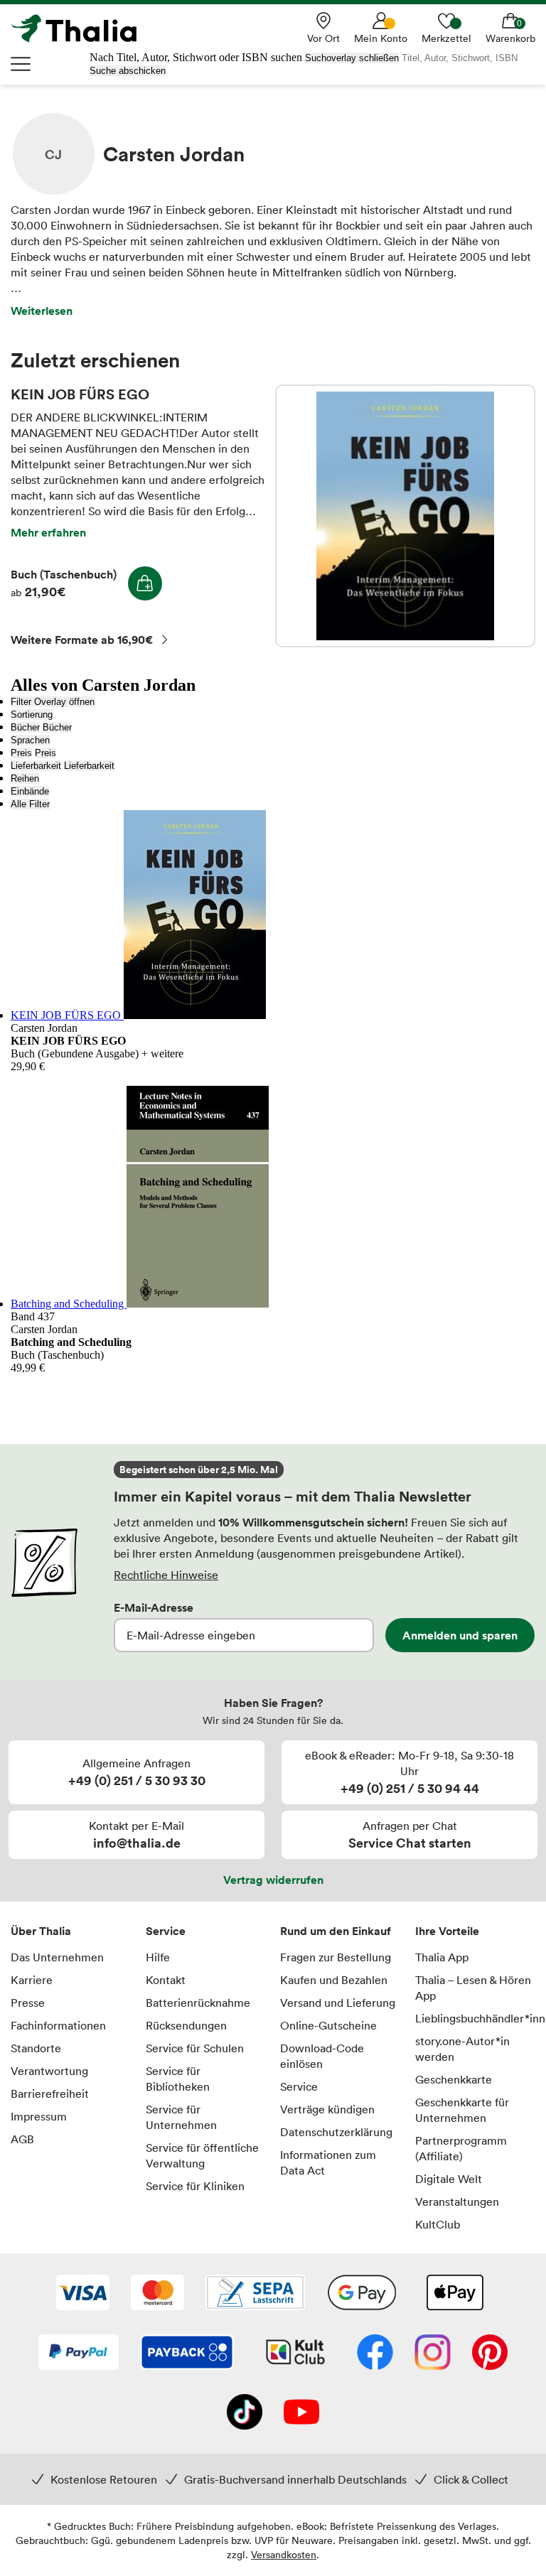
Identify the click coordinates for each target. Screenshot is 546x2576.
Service (166, 1931)
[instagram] (433, 2354)
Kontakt (166, 1980)
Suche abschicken (128, 71)
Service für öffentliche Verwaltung (202, 2155)
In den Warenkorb (145, 583)
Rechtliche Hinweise (166, 1575)
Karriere (32, 1980)
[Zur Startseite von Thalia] (82, 28)
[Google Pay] (362, 2294)
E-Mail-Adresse (154, 1607)
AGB (22, 2139)
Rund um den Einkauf (336, 1931)
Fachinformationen (58, 2025)
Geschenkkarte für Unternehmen (462, 2110)
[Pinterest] (490, 2354)
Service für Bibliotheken (178, 2079)
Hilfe (158, 1957)
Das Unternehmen (57, 1957)
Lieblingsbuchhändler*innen (476, 2018)
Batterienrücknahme (198, 2003)
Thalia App (442, 1957)
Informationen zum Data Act (328, 2162)
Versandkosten (284, 2554)
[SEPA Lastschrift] (255, 2294)
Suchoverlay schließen (352, 58)
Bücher (25, 727)
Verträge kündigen (327, 2109)
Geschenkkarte (454, 2079)
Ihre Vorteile (447, 1931)
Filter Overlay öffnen (53, 702)
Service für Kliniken (195, 2186)
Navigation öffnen (21, 64)
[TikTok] (245, 2413)
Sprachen (30, 740)
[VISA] (83, 2294)
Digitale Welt (449, 2179)
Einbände (30, 791)
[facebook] (375, 2354)
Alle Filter (30, 804)
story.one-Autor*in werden (462, 2049)
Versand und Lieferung (338, 2003)
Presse (28, 2003)
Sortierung (32, 715)
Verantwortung (49, 2071)
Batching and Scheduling (69, 1304)
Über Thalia (41, 1931)
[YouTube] (301, 2413)
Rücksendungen (186, 2025)
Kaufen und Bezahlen (334, 1980)
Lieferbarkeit (36, 766)
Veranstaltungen (457, 2202)
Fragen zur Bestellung (336, 1957)
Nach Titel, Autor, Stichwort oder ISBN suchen (196, 57)
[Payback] (187, 2354)
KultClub (438, 2224)
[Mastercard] (157, 2294)
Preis (21, 753)
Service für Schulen (195, 2048)
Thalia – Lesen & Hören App (473, 1988)
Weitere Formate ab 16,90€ (82, 640)
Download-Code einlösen (322, 2056)
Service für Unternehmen (181, 2117)
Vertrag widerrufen (273, 1880)
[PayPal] (79, 2354)
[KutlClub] (295, 2354)
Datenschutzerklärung (336, 2132)
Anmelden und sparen (460, 1635)
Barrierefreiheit (50, 2093)
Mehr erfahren (48, 532)
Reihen (25, 778)
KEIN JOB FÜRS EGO (405, 516)
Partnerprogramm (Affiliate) (461, 2148)
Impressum (39, 2116)
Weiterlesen (42, 311)
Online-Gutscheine (328, 2025)
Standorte (36, 2048)
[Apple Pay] (454, 2294)
